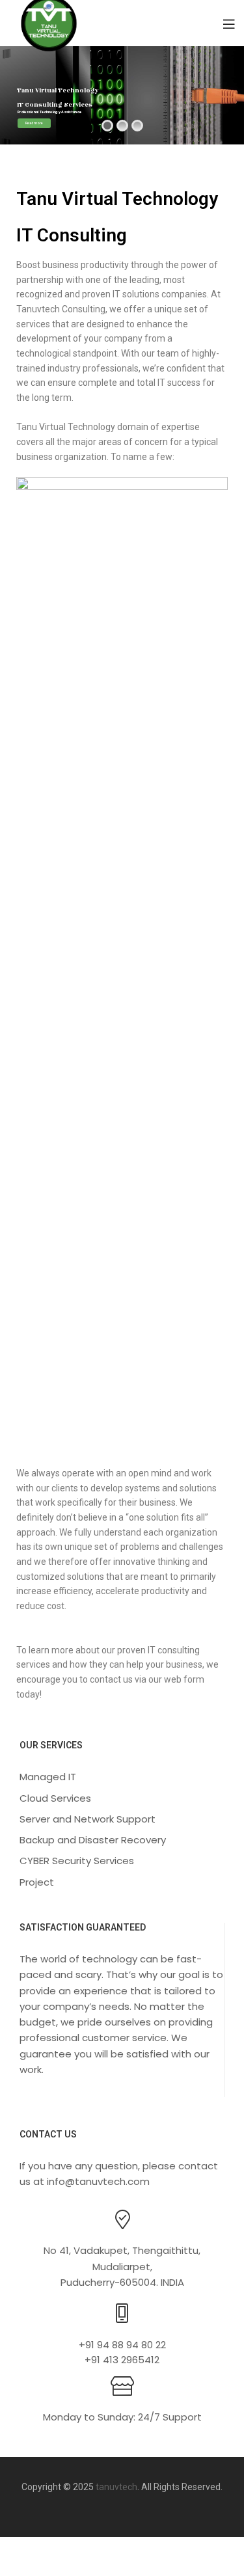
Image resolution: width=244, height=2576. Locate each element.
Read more (34, 123)
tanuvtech (116, 2487)
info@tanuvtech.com (98, 2181)
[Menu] (229, 23)
